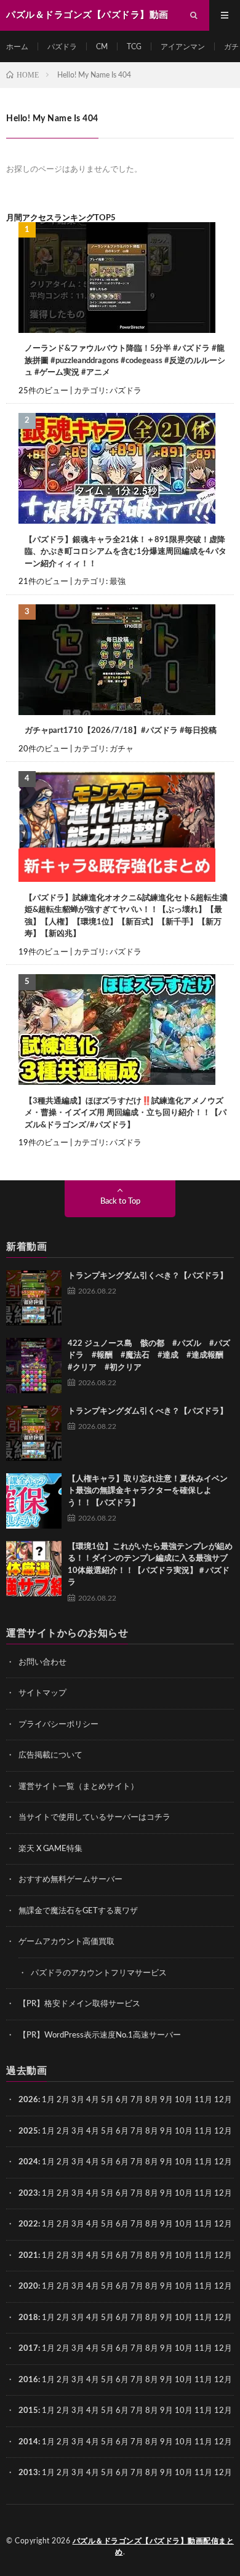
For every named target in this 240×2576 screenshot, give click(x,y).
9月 (166, 2131)
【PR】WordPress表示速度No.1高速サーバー (100, 2035)
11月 (203, 2131)
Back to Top (120, 1202)
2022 (28, 2224)
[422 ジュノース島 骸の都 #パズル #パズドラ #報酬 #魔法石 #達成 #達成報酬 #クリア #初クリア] (34, 1366)
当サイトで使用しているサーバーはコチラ (94, 1818)
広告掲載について (50, 1755)
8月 (152, 2100)
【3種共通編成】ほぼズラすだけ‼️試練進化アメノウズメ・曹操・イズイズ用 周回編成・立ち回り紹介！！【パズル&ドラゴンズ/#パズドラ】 (126, 1113)
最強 (118, 582)
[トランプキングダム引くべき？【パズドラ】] (34, 1298)
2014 (28, 2442)
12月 (223, 2131)
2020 (28, 2286)
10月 (184, 2131)
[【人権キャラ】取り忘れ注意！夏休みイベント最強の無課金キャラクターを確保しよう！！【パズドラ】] (34, 1501)
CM (102, 47)
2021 (28, 2256)
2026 (28, 2100)
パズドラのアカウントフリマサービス (99, 1973)
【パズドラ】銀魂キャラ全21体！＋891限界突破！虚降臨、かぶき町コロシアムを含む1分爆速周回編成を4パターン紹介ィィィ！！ (126, 552)
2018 (28, 2318)
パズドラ (62, 47)
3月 (78, 2100)
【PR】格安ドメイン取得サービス (79, 2004)
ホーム (17, 47)
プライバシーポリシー (58, 1725)
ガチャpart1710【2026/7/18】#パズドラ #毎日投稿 (121, 731)
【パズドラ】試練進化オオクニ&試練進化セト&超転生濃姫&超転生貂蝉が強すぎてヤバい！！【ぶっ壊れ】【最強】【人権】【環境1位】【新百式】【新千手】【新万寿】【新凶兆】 (126, 916)
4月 (93, 2100)
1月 (48, 2100)
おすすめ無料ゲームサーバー (70, 1880)
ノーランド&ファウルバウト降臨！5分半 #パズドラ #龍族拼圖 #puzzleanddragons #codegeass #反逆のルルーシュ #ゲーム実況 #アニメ (125, 361)
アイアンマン (183, 47)
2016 (28, 2380)
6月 (122, 2100)
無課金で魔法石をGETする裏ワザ (78, 1911)
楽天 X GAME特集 (50, 1849)
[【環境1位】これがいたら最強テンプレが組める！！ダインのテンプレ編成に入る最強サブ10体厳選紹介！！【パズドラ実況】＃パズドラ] (34, 1569)
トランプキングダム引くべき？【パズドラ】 (148, 1276)
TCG (134, 47)
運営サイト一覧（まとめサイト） (78, 1787)
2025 (28, 2131)
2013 (28, 2473)
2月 (63, 2100)
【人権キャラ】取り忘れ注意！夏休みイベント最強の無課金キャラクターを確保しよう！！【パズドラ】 (148, 1491)
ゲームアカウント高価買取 (66, 1942)
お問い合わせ (42, 1662)
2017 (28, 2349)
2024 (28, 2162)
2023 (28, 2194)
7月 (137, 2100)
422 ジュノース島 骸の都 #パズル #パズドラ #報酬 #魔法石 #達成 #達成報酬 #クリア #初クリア (150, 1356)
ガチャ (122, 749)
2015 (28, 2411)
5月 (107, 2100)
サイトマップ (42, 1693)
